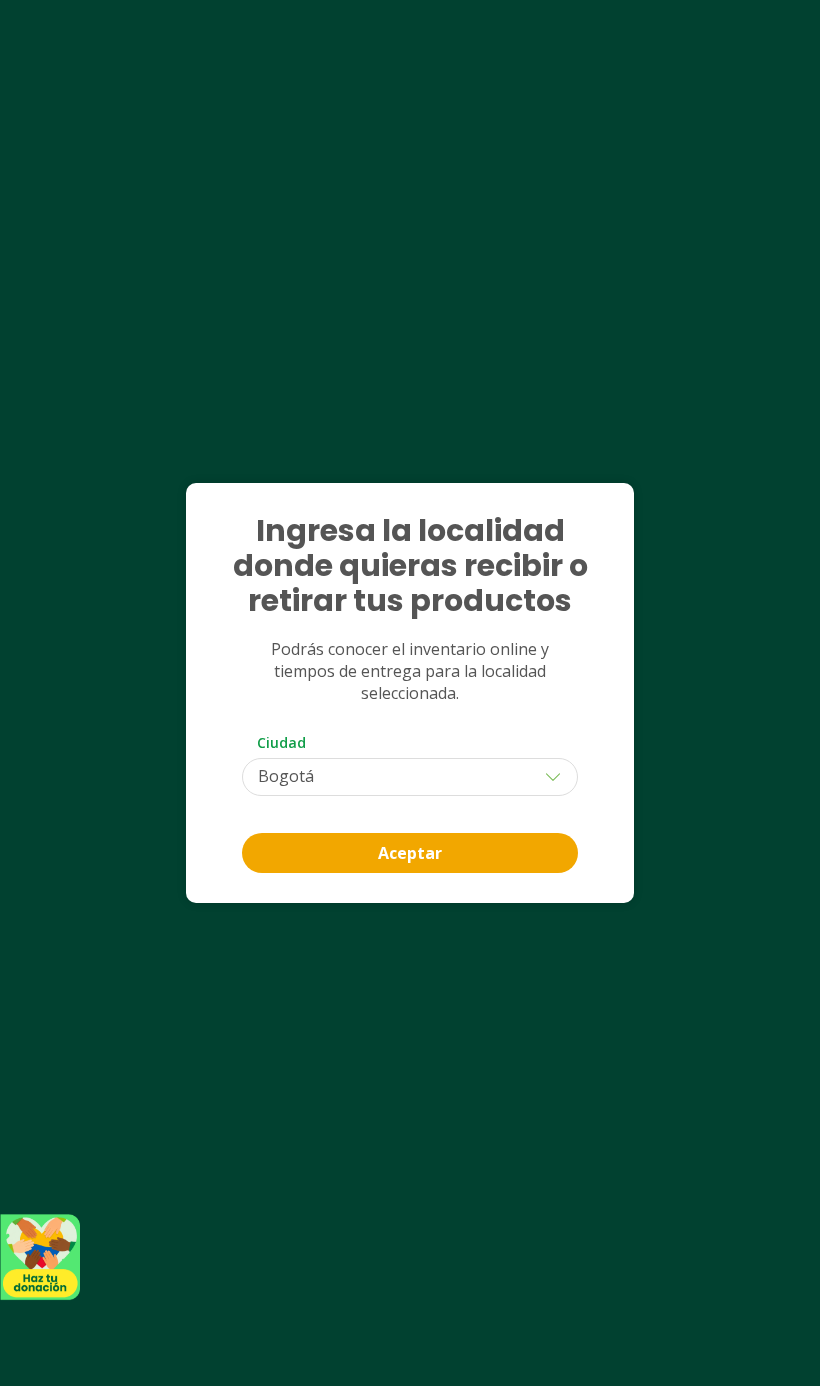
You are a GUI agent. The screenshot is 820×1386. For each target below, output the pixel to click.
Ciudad (281, 742)
